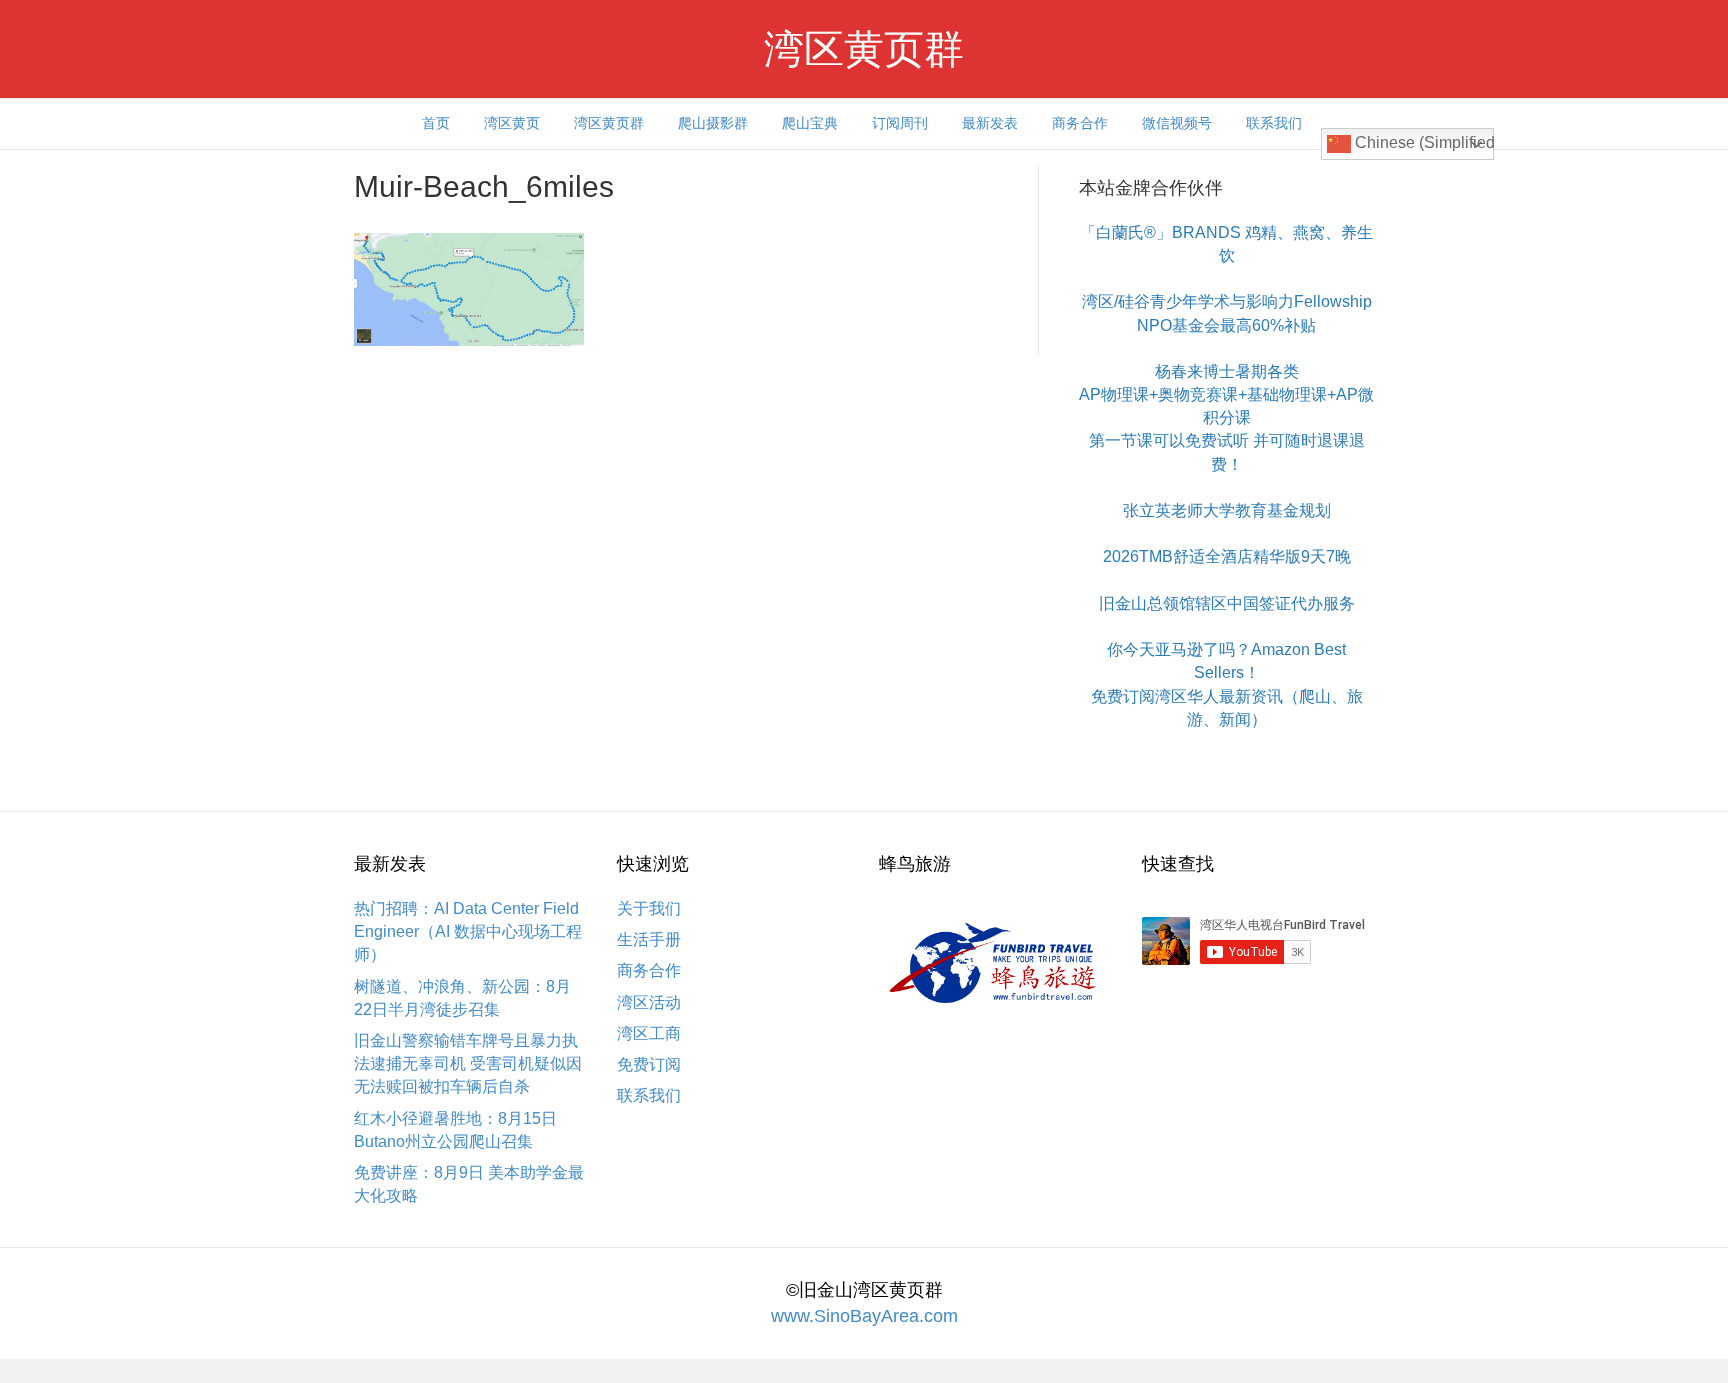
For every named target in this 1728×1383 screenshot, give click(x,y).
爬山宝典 (810, 123)
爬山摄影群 (713, 123)
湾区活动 (649, 1002)
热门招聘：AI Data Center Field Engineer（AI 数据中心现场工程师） (468, 931)
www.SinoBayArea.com (864, 1316)
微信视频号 (1177, 123)
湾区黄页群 (609, 123)
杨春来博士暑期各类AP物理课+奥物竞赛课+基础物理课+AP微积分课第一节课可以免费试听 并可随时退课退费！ (1226, 418)
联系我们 (1274, 123)
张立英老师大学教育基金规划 (1227, 510)
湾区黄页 (512, 123)
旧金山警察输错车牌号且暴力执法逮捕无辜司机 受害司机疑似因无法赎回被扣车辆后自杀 (468, 1063)
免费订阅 (649, 1064)
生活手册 (649, 939)
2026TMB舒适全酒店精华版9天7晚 (1227, 556)
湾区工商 (649, 1033)
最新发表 (990, 123)
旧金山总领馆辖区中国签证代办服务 (1227, 603)
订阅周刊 (900, 123)
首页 (436, 123)
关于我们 (649, 908)
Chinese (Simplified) (1422, 142)
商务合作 (1080, 123)
